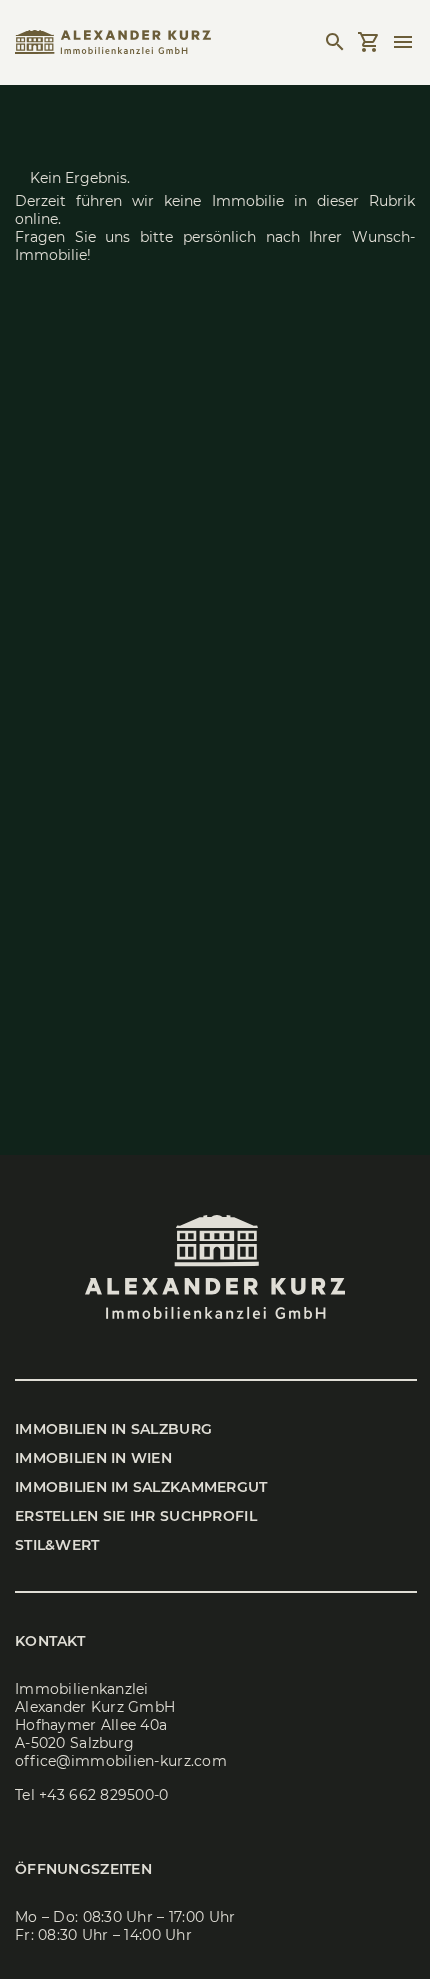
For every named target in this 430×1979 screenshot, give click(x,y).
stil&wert (57, 1545)
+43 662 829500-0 (103, 1795)
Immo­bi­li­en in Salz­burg (113, 1429)
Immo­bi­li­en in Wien (93, 1458)
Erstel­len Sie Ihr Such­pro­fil (136, 1516)
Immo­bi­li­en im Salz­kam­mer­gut (141, 1487)
